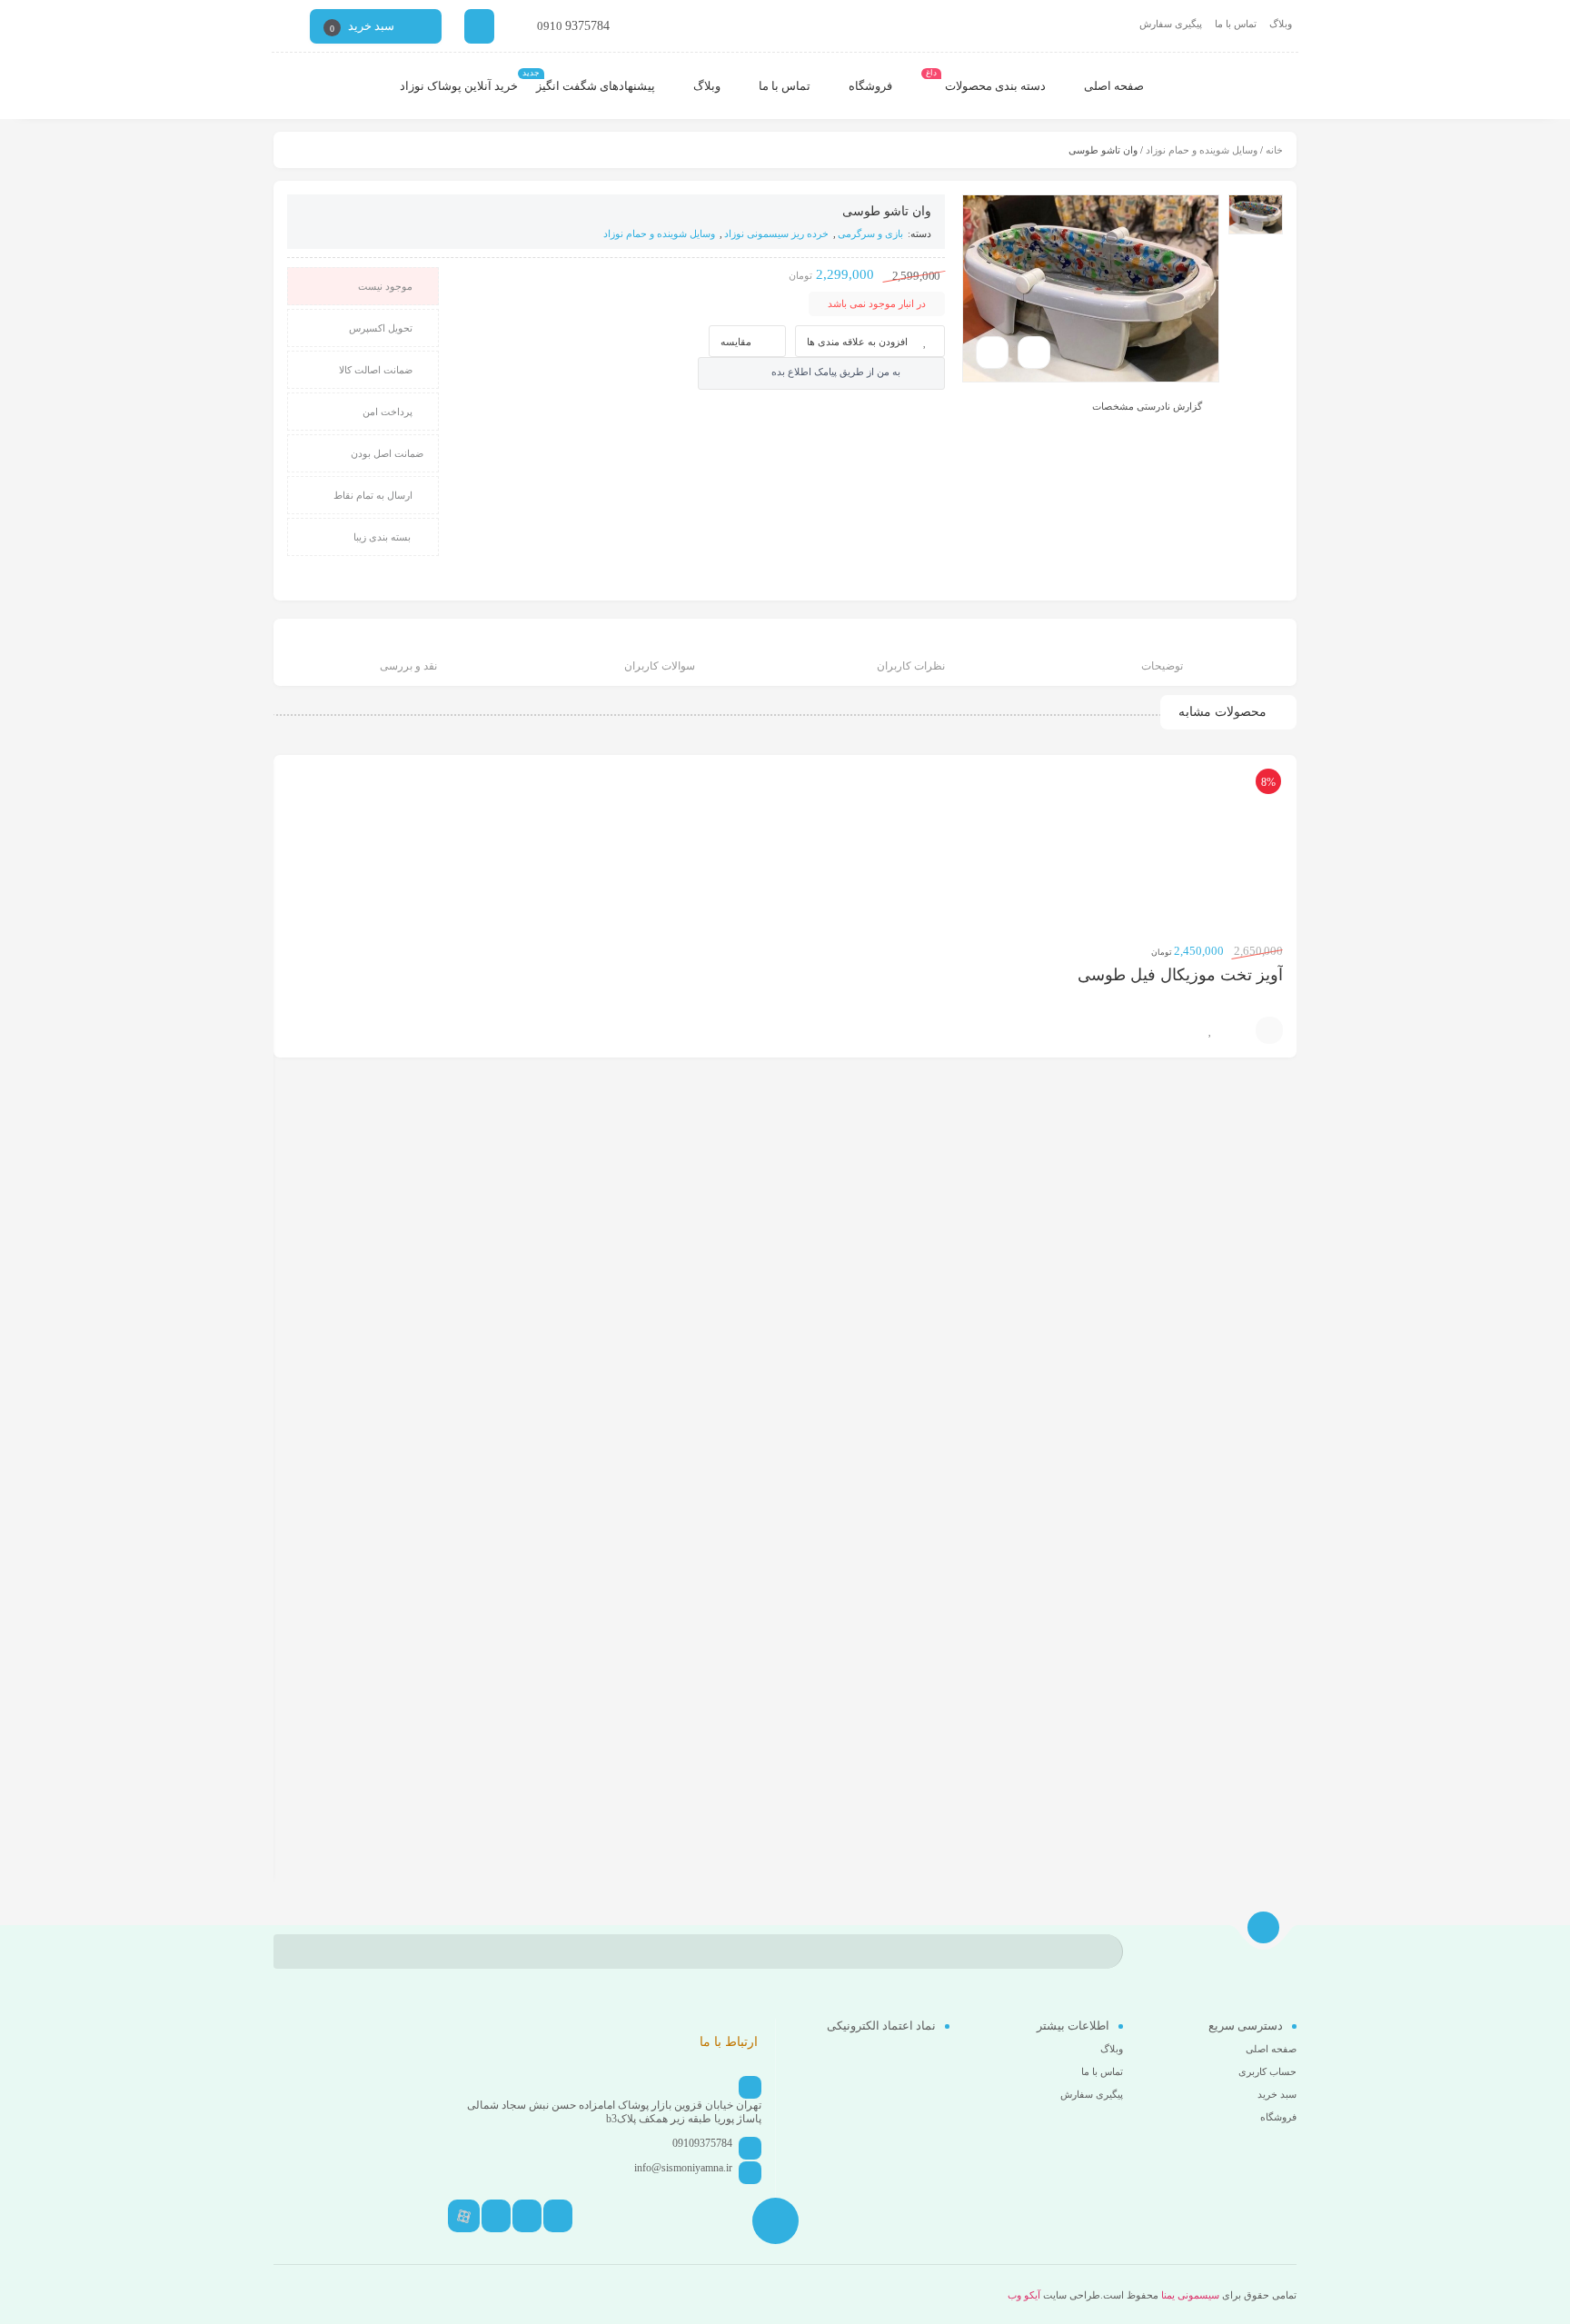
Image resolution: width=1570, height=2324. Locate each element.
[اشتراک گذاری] (1034, 353)
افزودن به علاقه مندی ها (857, 342)
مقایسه (736, 342)
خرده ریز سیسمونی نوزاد (776, 233)
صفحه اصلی (1271, 2049)
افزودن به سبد (1269, 1030)
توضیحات (1162, 666)
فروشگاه (1278, 2117)
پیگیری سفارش (1171, 24)
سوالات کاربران (660, 666)
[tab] (1163, 655)
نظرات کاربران (911, 666)
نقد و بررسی (408, 666)
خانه (1274, 150)
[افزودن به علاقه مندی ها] (1210, 1030)
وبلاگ (1281, 24)
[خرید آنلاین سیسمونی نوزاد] (1245, 86)
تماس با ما (1236, 24)
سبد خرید (1277, 2094)
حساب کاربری (1267, 2071)
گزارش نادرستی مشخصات (1147, 406)
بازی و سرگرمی (870, 233)
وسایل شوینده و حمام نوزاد (1202, 150)
